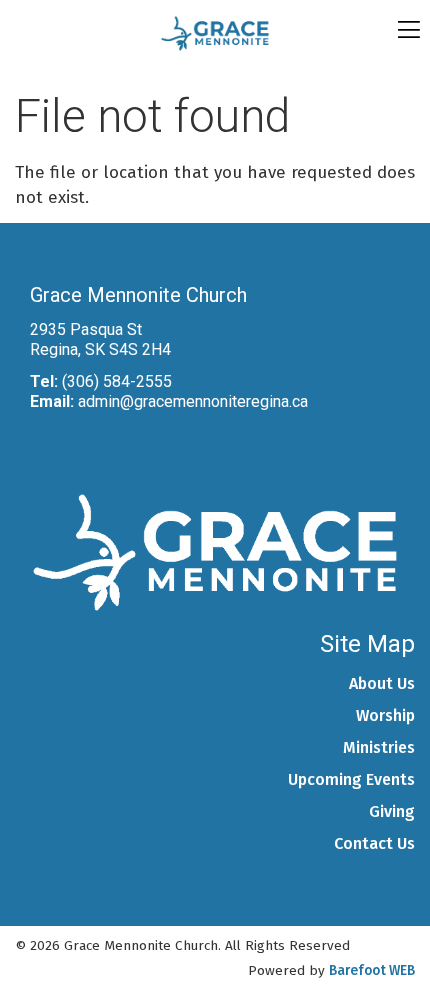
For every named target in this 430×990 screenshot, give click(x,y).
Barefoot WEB (372, 970)
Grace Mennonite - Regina (215, 33)
